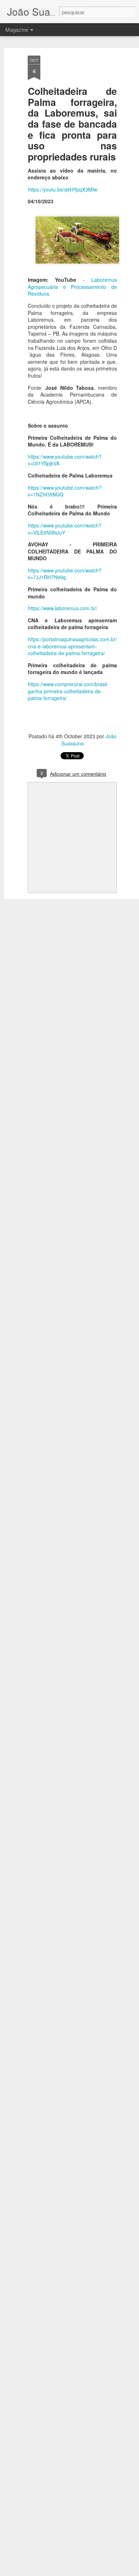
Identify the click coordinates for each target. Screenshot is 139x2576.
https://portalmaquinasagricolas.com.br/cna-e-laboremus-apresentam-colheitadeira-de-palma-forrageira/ (72, 646)
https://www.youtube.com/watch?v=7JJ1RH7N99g (65, 574)
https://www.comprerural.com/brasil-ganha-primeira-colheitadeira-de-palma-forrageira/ (68, 691)
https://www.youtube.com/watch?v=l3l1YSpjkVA (65, 460)
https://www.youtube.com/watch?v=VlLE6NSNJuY (65, 529)
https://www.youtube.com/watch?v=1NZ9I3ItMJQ (65, 491)
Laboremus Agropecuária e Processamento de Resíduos (72, 287)
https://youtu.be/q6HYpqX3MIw (63, 189)
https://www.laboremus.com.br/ (63, 608)
